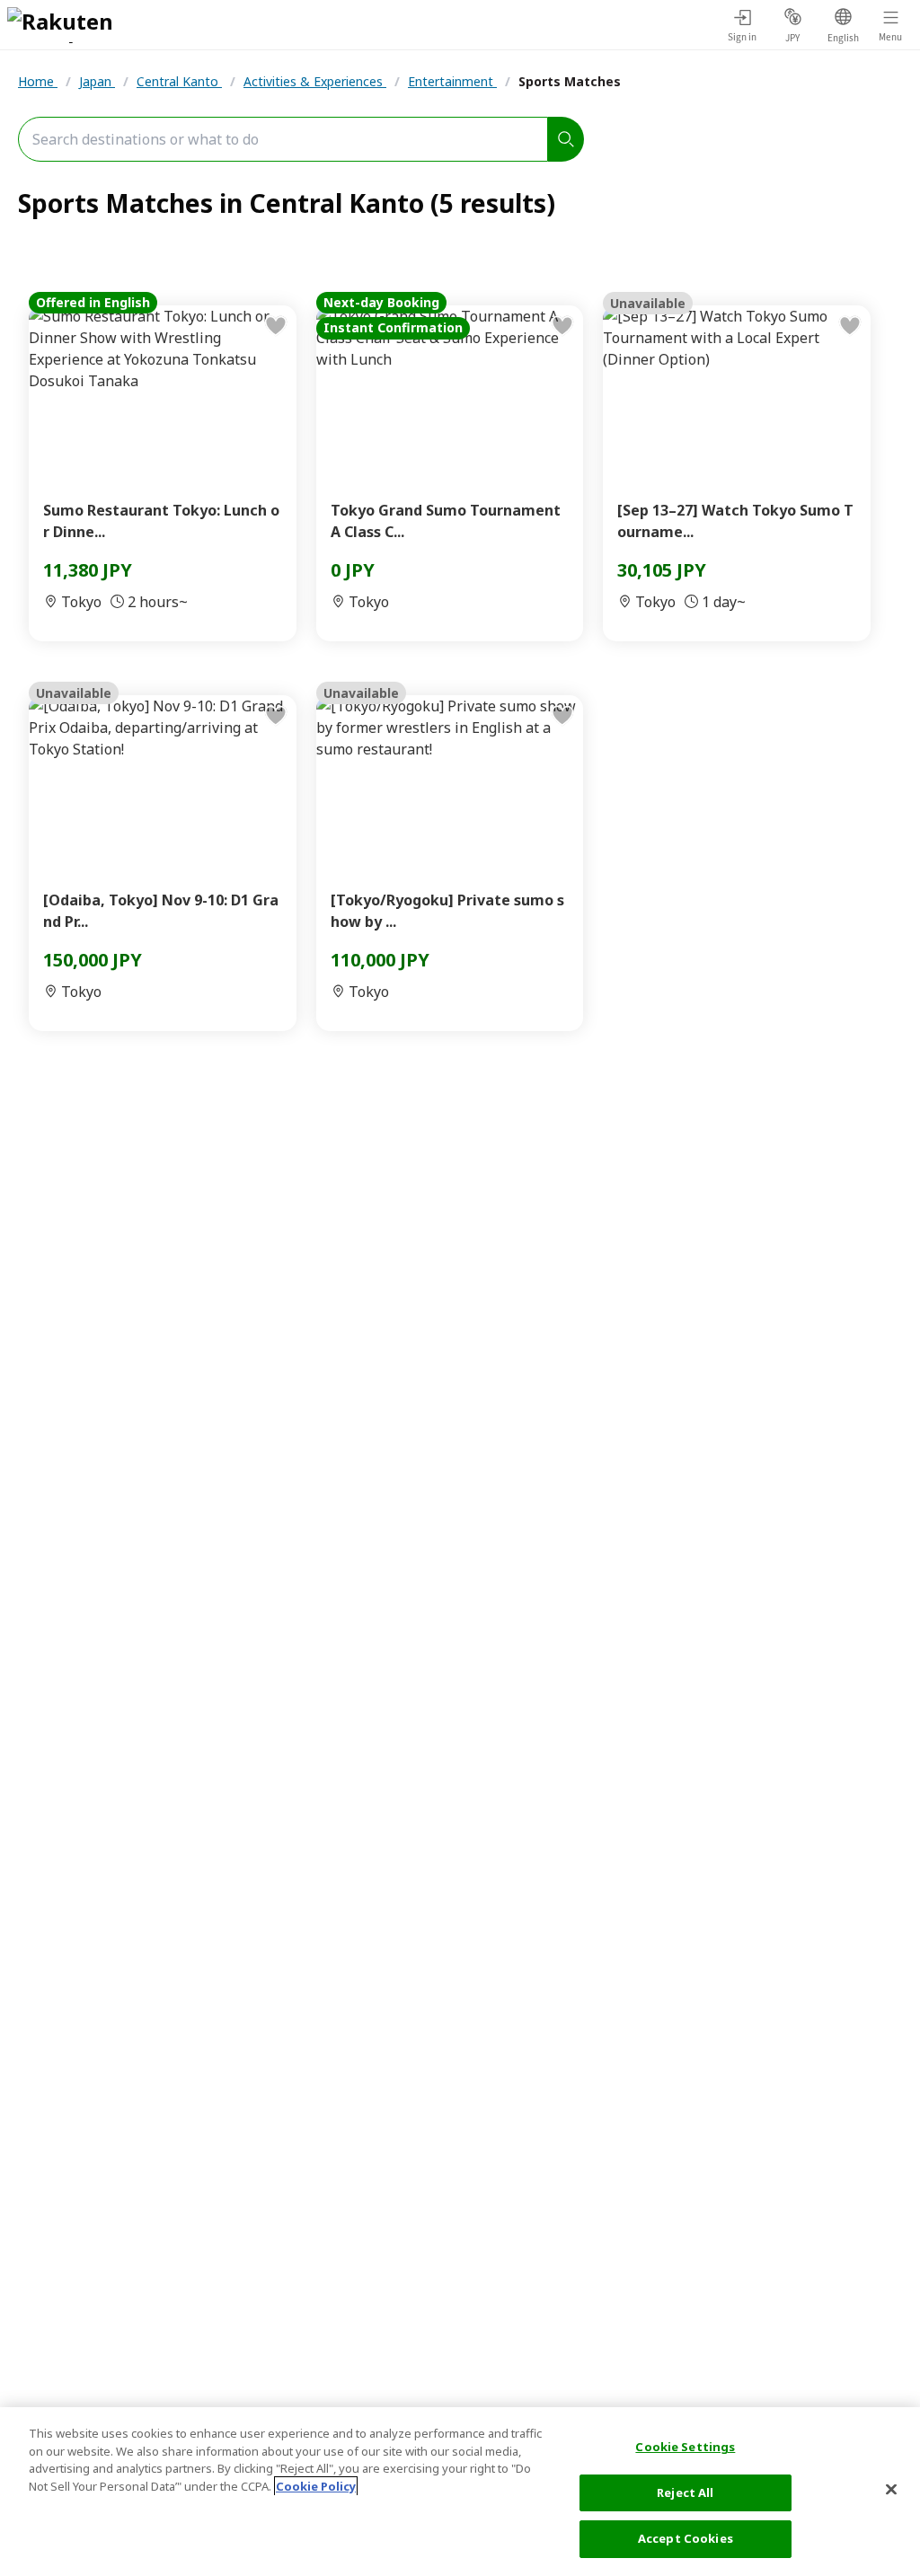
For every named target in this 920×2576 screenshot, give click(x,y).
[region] (460, 2492)
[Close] (891, 2490)
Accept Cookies (686, 2538)
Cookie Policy (316, 2486)
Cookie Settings (685, 2447)
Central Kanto (179, 81)
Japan (97, 81)
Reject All (685, 2492)
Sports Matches (570, 81)
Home (38, 81)
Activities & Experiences (315, 81)
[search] (566, 139)
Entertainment (452, 81)
